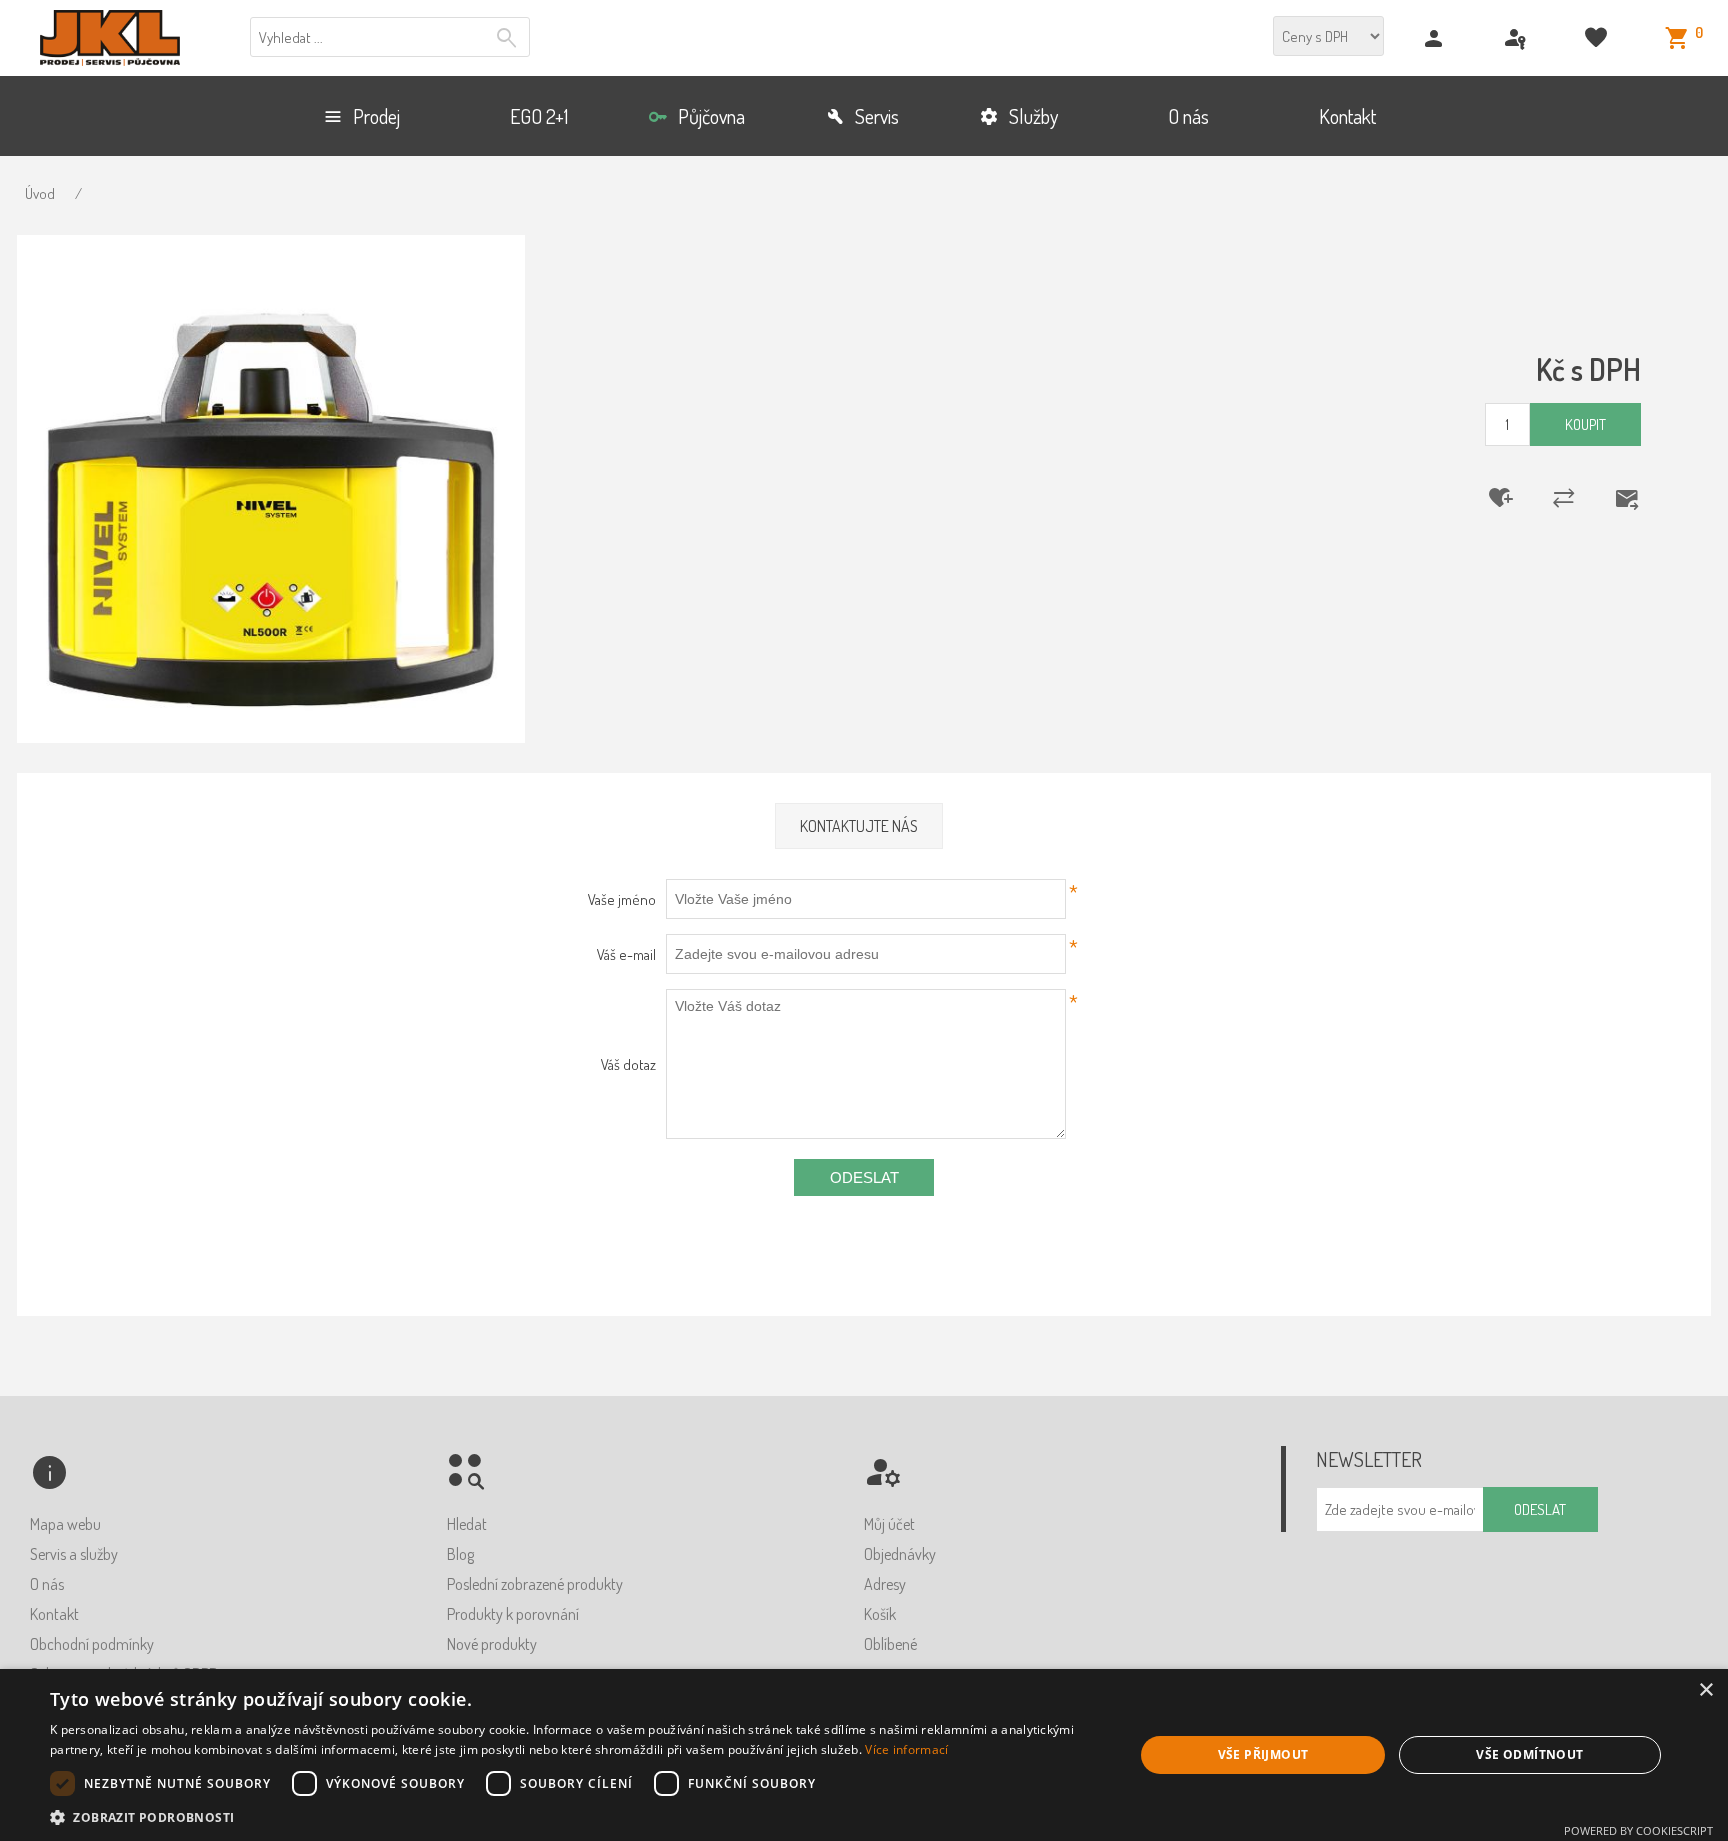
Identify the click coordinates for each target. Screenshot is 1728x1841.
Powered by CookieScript (1638, 1830)
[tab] (859, 826)
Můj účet (889, 1524)
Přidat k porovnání (1551, 498)
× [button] (1705, 1690)
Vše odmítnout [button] (1529, 1754)
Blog (460, 1554)
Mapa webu (65, 1524)
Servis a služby (74, 1554)
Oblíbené (890, 1644)
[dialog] (864, 1755)
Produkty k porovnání (513, 1614)
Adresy (885, 1584)
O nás (47, 1584)
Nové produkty (492, 1644)
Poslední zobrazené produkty (535, 1584)
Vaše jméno (621, 899)
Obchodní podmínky (92, 1644)
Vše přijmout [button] (1263, 1754)
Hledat (509, 38)
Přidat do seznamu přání (1488, 498)
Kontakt (54, 1614)
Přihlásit (1517, 38)
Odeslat (864, 1177)
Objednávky (900, 1554)
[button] (576, 1816)
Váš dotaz (628, 1064)
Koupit (1585, 424)
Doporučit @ (1614, 498)
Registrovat (1436, 38)
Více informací (906, 1749)
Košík (880, 1614)
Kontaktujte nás (859, 826)
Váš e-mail (626, 954)
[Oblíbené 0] (1598, 38)
